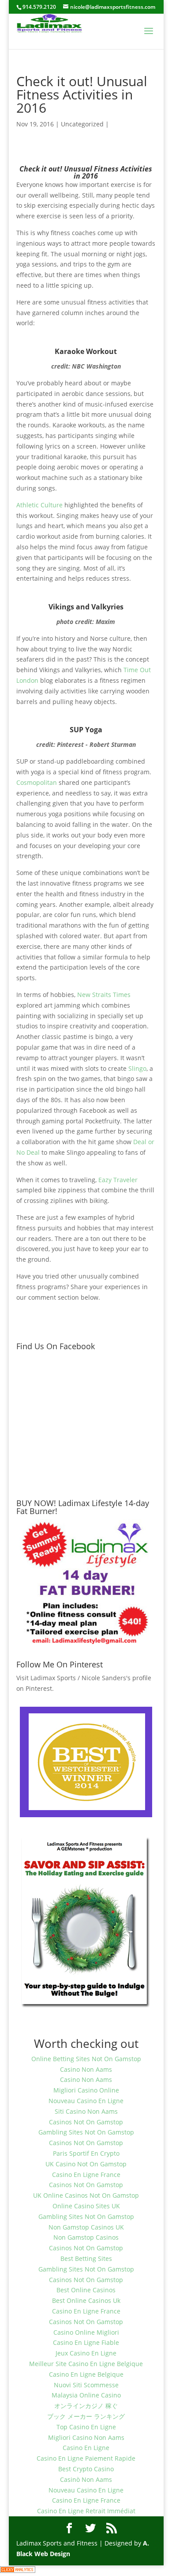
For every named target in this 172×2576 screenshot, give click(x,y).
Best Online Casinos (86, 2290)
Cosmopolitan (37, 782)
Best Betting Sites (86, 2258)
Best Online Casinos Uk (86, 2300)
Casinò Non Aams (86, 2479)
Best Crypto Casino (86, 2469)
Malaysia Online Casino (86, 2395)
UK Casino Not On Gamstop (86, 2164)
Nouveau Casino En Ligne (86, 2101)
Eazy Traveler (118, 1180)
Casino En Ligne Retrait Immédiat (86, 2511)
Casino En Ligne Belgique (86, 2374)
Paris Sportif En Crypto (86, 2153)
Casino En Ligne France (86, 2175)
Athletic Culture (39, 505)
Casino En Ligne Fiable (86, 2342)
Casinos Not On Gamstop (86, 2122)
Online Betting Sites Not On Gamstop (86, 2059)
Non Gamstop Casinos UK (86, 2227)
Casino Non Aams (86, 2069)
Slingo (137, 1068)
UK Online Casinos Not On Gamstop (86, 2195)
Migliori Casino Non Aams (86, 2437)
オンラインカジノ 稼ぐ (86, 2406)
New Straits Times (104, 995)
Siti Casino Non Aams (86, 2111)
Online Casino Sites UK (86, 2206)
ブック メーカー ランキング (86, 2416)
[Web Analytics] (18, 2570)
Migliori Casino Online (86, 2090)
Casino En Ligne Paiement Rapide (86, 2458)
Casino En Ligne (86, 2448)
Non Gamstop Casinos (86, 2237)
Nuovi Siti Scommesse (86, 2385)
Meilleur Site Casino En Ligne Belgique (86, 2364)
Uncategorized (82, 124)
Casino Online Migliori (86, 2332)
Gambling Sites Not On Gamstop (86, 2132)
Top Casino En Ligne (86, 2427)
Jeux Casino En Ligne (86, 2353)
